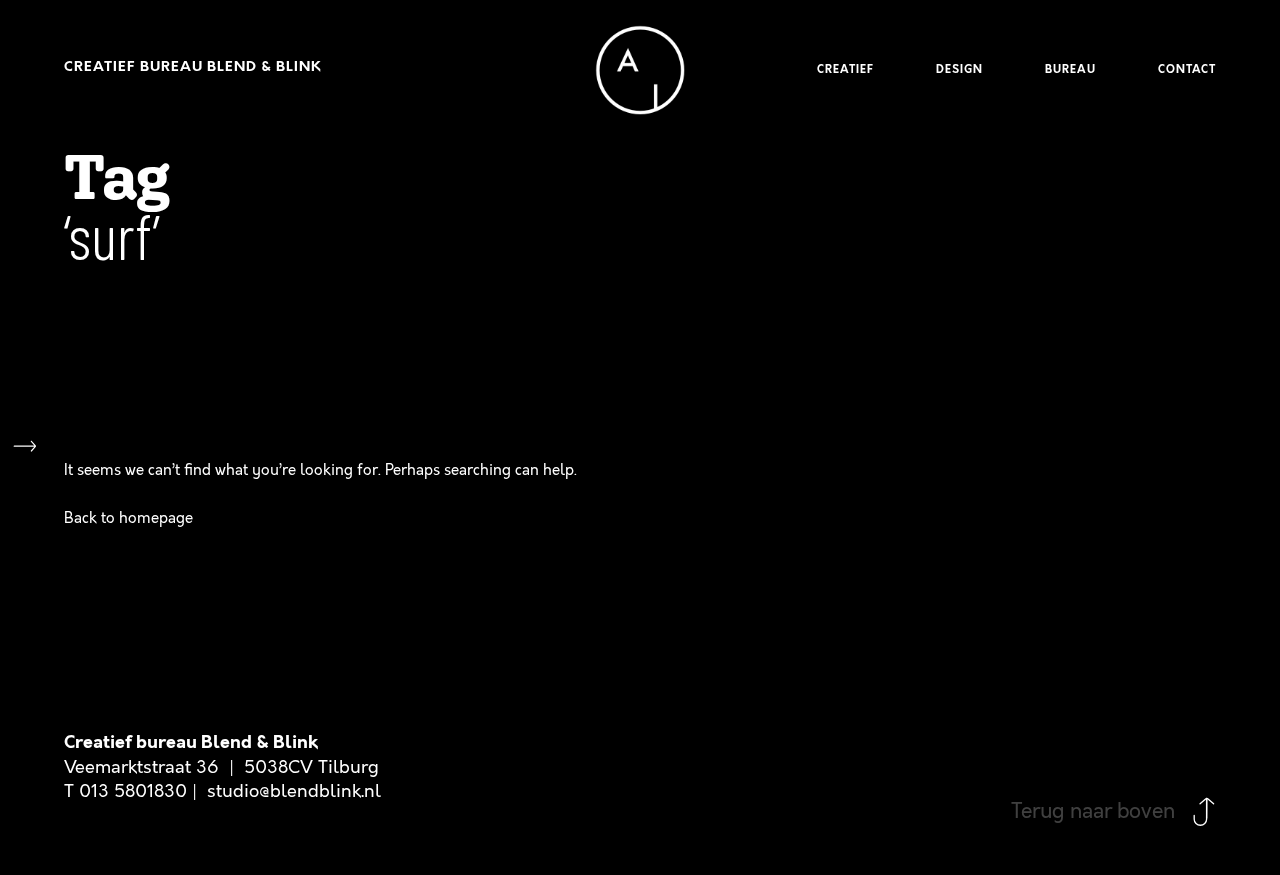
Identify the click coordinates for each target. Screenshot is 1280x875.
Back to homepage (128, 518)
